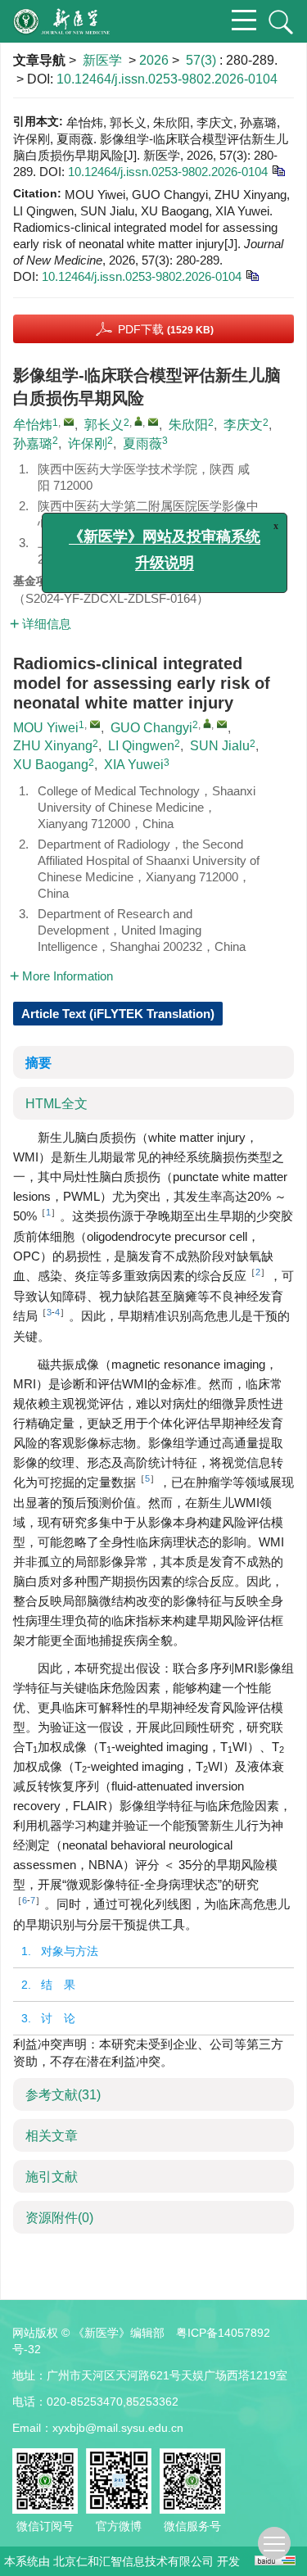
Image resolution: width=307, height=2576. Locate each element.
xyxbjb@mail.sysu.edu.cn (118, 2428)
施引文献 (52, 2177)
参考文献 (63, 2095)
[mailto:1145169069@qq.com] (69, 422)
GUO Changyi (151, 728)
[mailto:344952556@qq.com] (153, 422)
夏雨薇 (142, 444)
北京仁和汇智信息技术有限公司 (133, 2561)
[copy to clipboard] (252, 275)
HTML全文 (56, 1104)
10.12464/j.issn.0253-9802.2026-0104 (167, 79)
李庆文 (243, 425)
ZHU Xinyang (53, 746)
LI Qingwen (141, 746)
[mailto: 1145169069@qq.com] (95, 724)
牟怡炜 (33, 425)
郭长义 (104, 425)
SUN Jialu (220, 746)
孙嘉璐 (33, 444)
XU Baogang (51, 765)
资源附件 (59, 2218)
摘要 (38, 1063)
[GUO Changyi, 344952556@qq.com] (207, 723)
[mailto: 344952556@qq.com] (222, 724)
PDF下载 (166, 329)
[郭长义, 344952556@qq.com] (138, 421)
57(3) (203, 60)
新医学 (102, 60)
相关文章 (52, 2136)
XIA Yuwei (134, 765)
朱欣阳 (188, 425)
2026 (154, 60)
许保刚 (88, 444)
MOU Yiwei (46, 728)
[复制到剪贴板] (278, 170)
